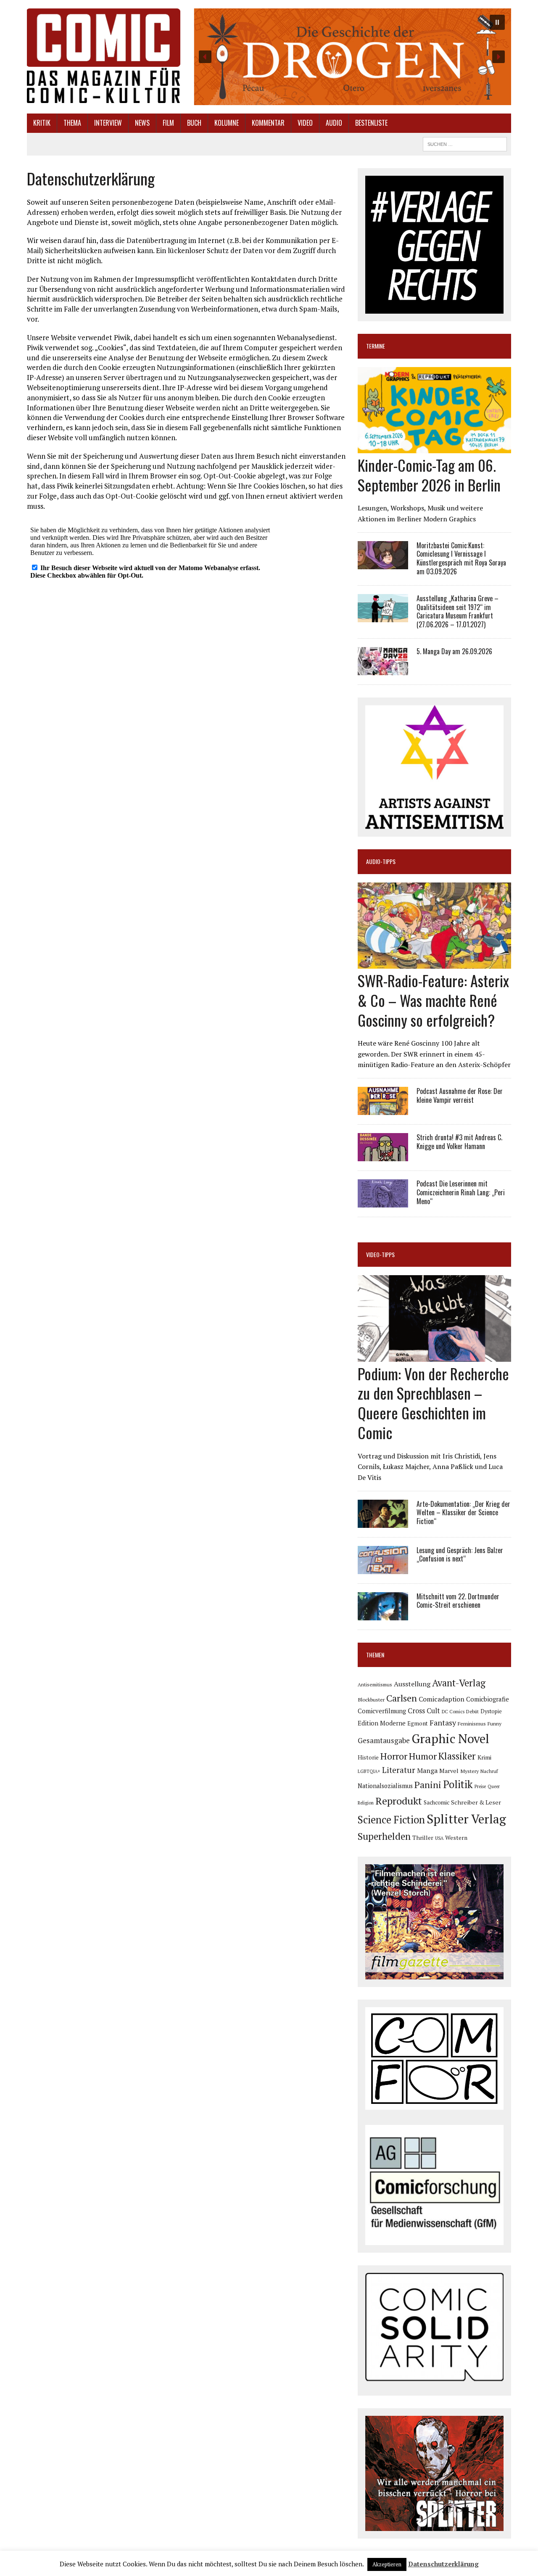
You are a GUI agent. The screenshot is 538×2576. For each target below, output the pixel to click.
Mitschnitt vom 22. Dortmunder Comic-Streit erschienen (458, 1601)
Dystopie (491, 1711)
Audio (334, 123)
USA (439, 1838)
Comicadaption (442, 1699)
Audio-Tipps (381, 861)
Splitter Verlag (466, 1819)
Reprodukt (399, 1801)
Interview (108, 123)
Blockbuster (371, 1699)
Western (456, 1838)
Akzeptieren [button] (387, 2564)
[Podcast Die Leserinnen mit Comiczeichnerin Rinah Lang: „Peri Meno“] (383, 1202)
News (142, 123)
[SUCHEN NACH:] (465, 143)
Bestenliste (371, 123)
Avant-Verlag (459, 1683)
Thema (72, 123)
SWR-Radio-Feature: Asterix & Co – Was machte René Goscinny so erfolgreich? (433, 1000)
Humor (423, 1756)
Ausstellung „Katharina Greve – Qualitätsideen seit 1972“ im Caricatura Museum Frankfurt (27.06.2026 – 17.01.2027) (458, 611)
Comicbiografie (488, 1699)
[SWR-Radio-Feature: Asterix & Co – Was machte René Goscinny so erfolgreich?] (434, 963)
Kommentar (268, 123)
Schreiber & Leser (476, 1802)
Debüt (472, 1711)
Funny (494, 1723)
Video (305, 123)
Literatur (399, 1770)
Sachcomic (436, 1802)
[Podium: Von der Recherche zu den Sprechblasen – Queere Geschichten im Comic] (434, 1356)
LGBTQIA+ (369, 1771)
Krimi (484, 1757)
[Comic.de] (104, 56)
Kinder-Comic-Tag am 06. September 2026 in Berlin (429, 475)
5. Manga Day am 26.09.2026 (454, 651)
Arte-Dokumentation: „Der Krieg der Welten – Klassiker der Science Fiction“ (463, 1513)
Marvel (449, 1771)
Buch (194, 123)
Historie (368, 1757)
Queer (494, 1786)
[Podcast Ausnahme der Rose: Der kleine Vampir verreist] (383, 1109)
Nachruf (489, 1771)
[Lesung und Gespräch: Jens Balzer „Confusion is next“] (383, 1568)
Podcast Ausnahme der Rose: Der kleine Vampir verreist (460, 1095)
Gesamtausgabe (384, 1740)
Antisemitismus (375, 1684)
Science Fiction (391, 1820)
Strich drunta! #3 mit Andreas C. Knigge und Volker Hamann (459, 1142)
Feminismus (472, 1723)
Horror (394, 1756)
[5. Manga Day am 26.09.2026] (383, 669)
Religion (366, 1803)
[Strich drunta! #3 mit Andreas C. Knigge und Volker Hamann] (383, 1155)
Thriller (423, 1838)
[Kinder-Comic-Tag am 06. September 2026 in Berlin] (434, 447)
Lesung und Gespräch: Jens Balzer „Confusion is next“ (460, 1555)
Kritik (42, 123)
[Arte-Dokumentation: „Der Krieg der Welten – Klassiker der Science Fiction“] (383, 1522)
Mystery (469, 1771)
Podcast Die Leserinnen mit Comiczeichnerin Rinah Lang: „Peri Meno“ (461, 1192)
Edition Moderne (382, 1723)
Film (168, 123)
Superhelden (384, 1836)
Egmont (418, 1723)
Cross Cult (424, 1711)
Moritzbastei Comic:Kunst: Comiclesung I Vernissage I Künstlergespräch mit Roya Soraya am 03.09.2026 (461, 558)
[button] (352, 57)
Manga (427, 1770)
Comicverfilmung (382, 1711)
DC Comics (453, 1712)
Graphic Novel (450, 1738)
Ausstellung (412, 1684)
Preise (480, 1786)
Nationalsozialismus (385, 1786)
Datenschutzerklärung (443, 2564)
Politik (458, 1784)
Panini (428, 1785)
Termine (376, 346)
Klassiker (457, 1756)
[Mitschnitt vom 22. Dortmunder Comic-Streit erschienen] (383, 1614)
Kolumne (227, 123)
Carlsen (402, 1698)
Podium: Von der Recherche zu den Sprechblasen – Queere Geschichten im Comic (433, 1403)
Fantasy (443, 1723)
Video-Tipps (380, 1254)
